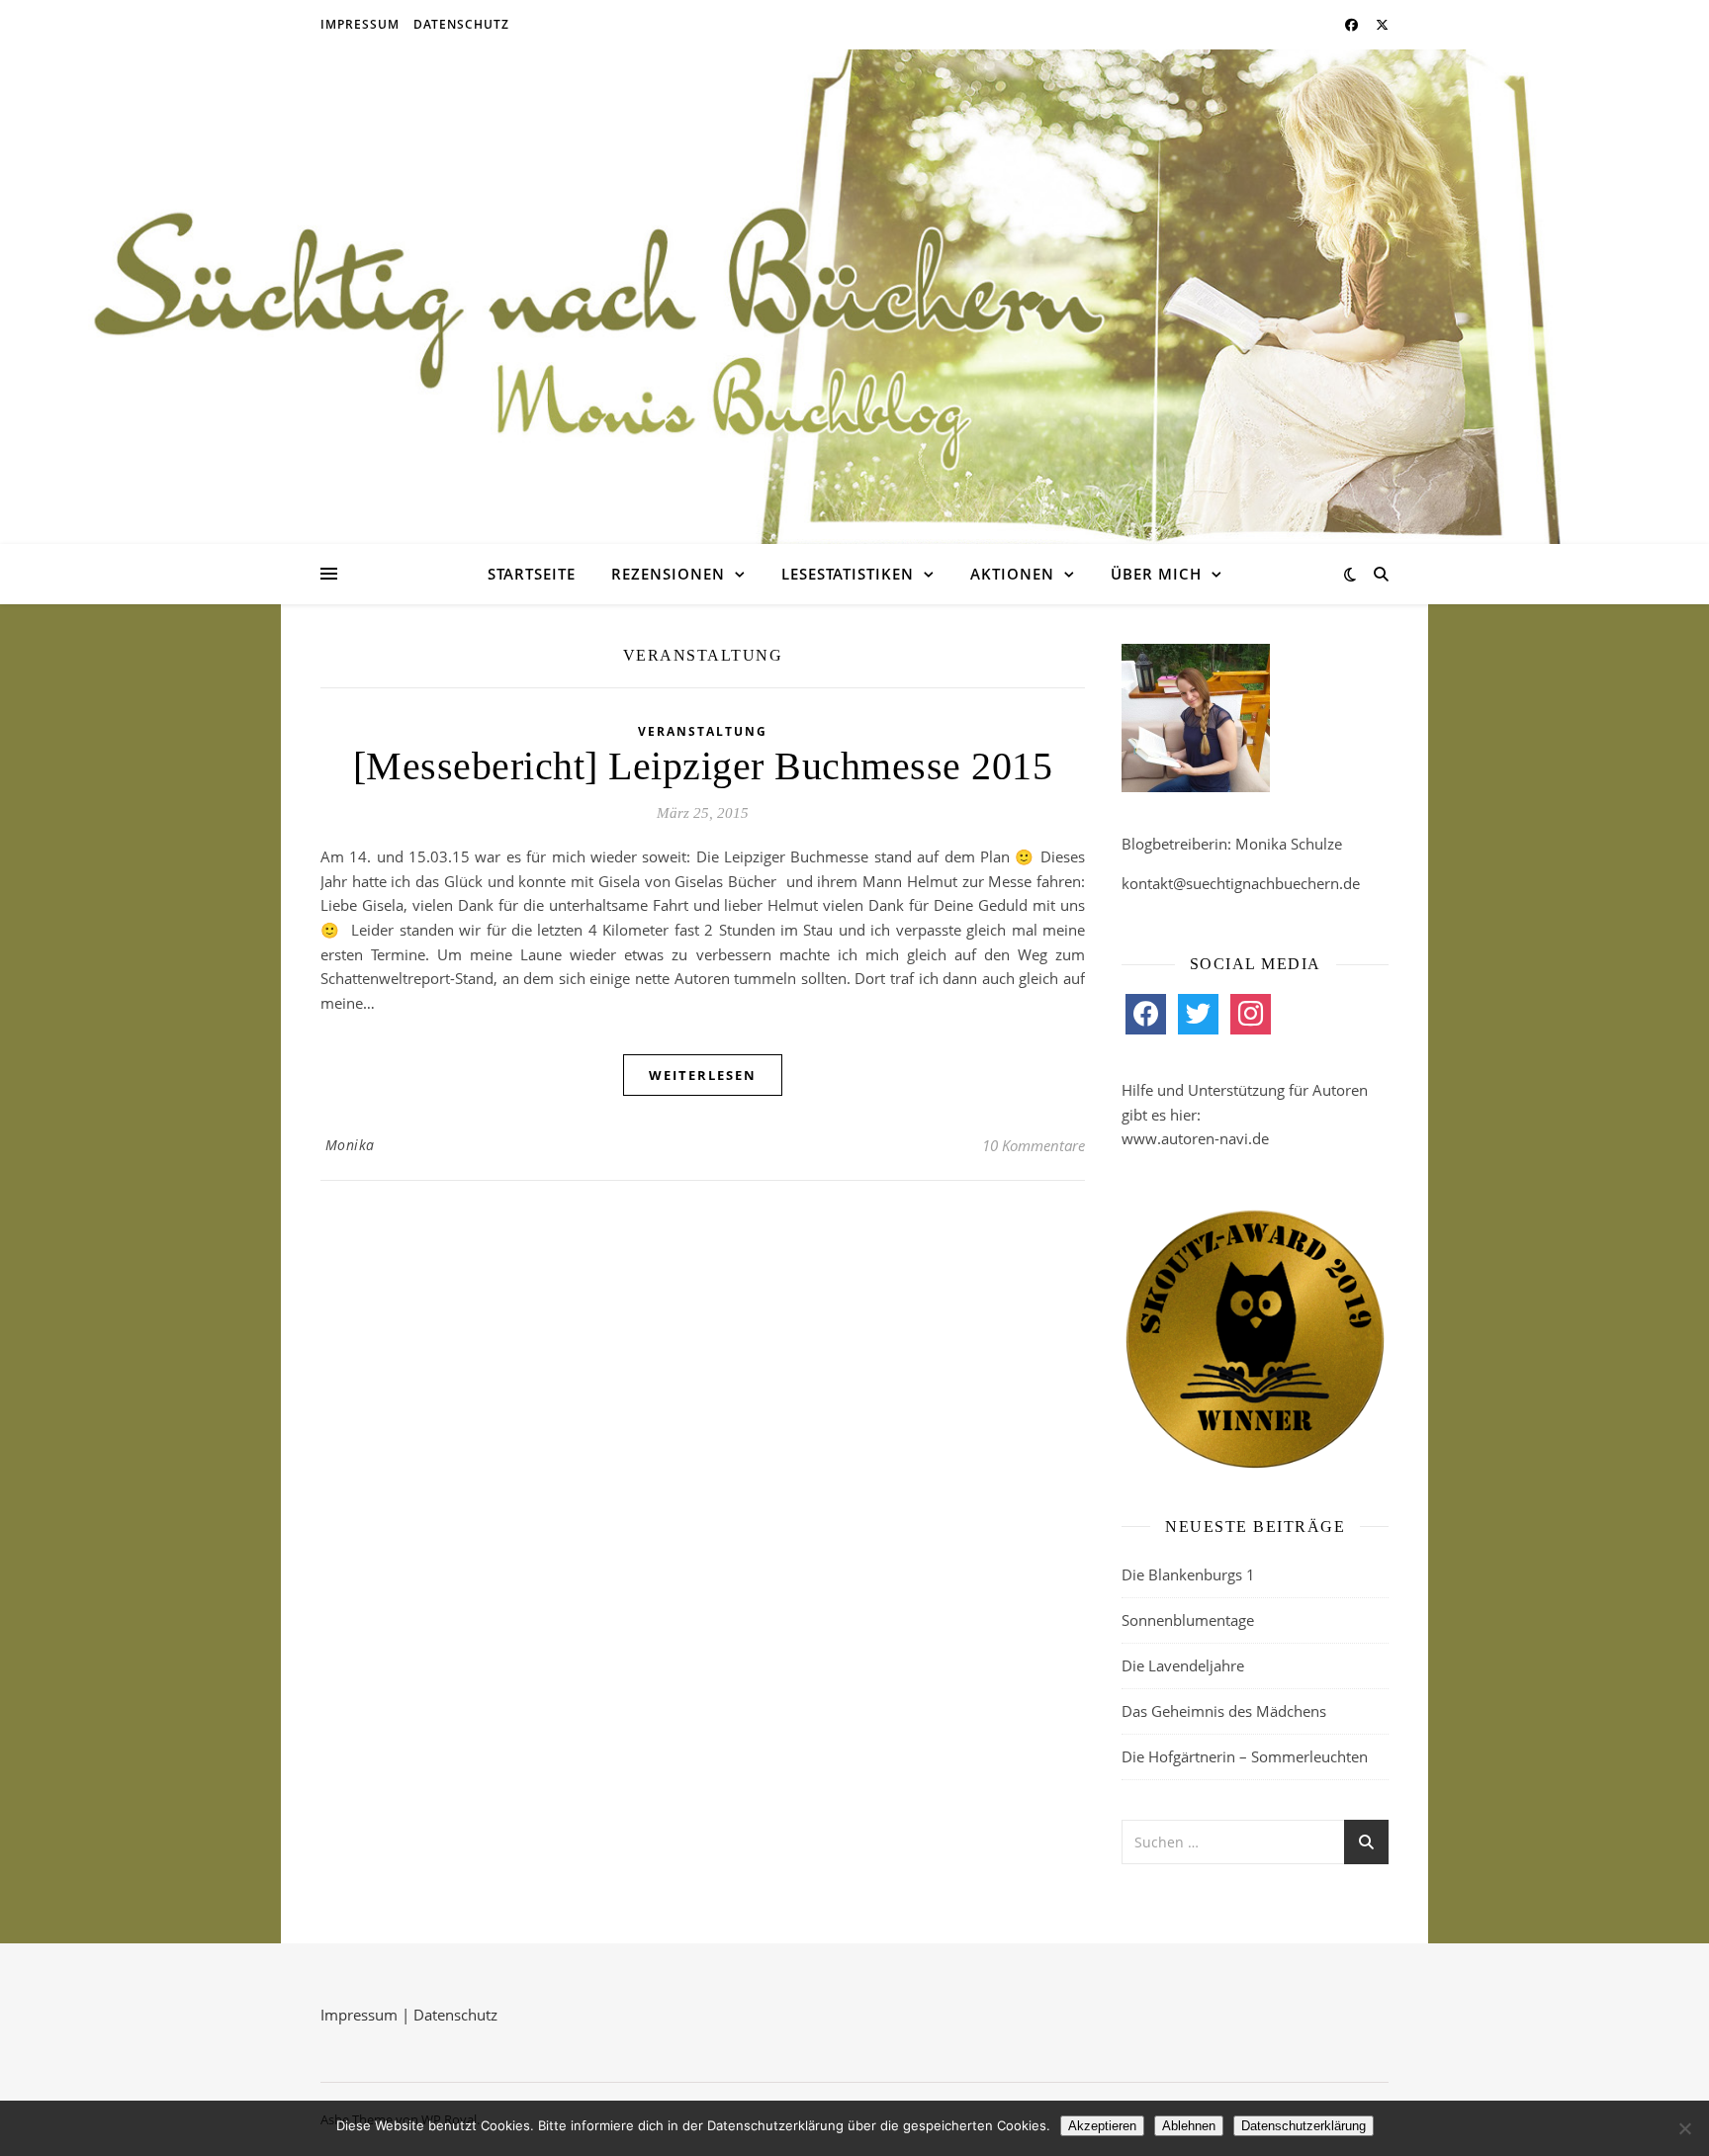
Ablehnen (1189, 2126)
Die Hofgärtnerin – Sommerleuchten (1245, 1756)
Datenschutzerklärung (1304, 2126)
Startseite (532, 574)
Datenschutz (461, 24)
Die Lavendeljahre (1183, 1665)
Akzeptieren (1102, 2126)
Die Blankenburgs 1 (1188, 1574)
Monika (350, 1145)
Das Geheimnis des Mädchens (1224, 1711)
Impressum (360, 24)
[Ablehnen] (1684, 2128)
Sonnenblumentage (1188, 1620)
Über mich (1156, 574)
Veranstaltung (703, 731)
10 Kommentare (1034, 1145)
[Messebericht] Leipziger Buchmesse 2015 (703, 766)
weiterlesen (703, 1075)
